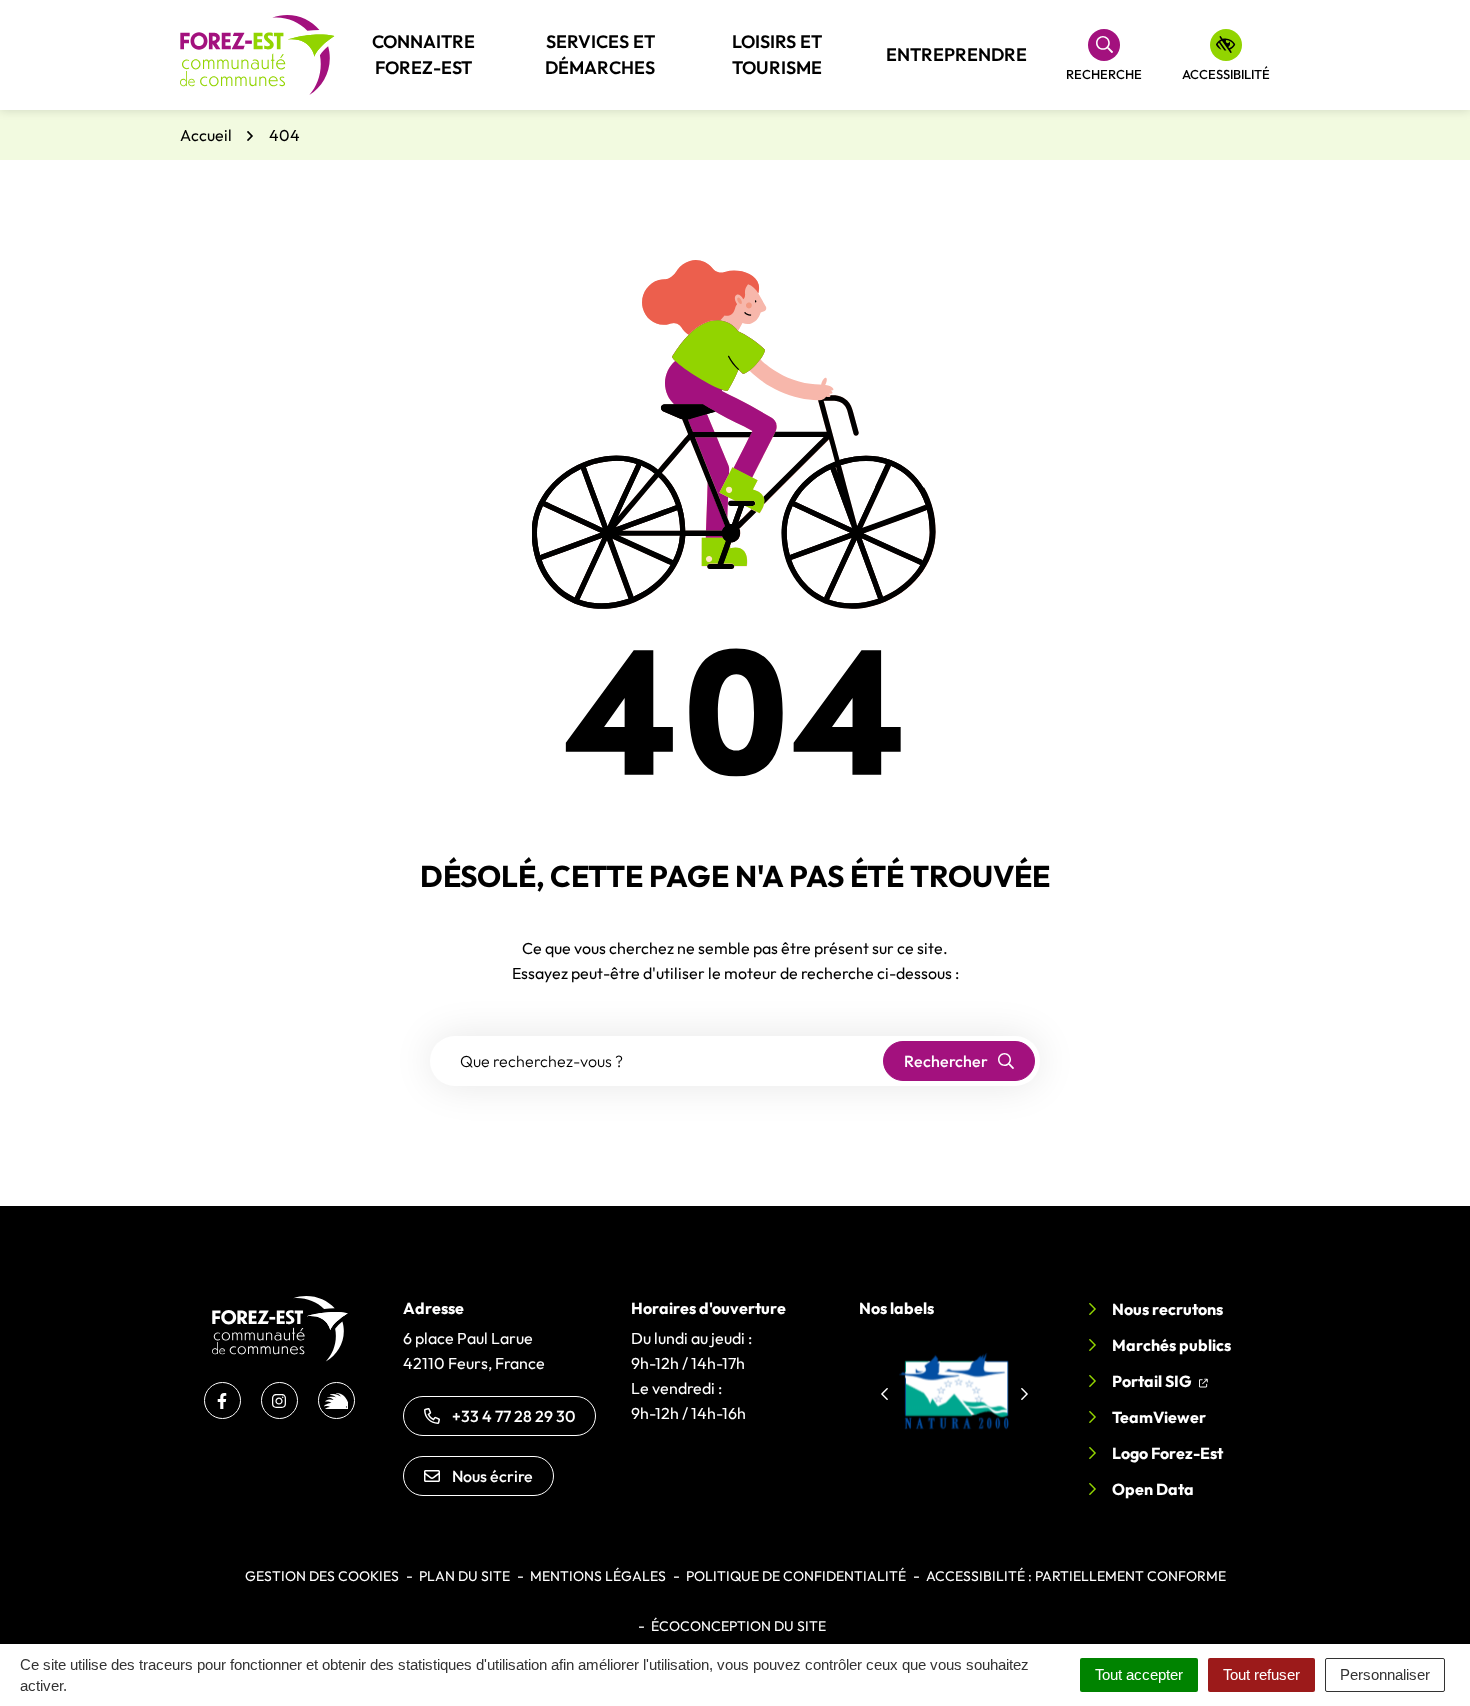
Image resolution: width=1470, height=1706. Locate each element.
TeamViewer (1159, 1417)
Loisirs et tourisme (777, 54)
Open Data (1153, 1489)
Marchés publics (1171, 1345)
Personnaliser (1385, 1674)
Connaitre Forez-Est (423, 54)
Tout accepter (1139, 1674)
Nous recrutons (1167, 1309)
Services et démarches (600, 54)
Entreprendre (956, 54)
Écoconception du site (738, 1626)
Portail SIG (1160, 1380)
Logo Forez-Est (1167, 1453)
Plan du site (464, 1576)
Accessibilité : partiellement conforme (1076, 1576)
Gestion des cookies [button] (322, 1576)
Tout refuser (1261, 1674)
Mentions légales (598, 1576)
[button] (884, 1394)
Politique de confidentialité (796, 1576)
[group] (954, 1391)
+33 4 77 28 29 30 (513, 1416)
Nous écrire (492, 1476)
